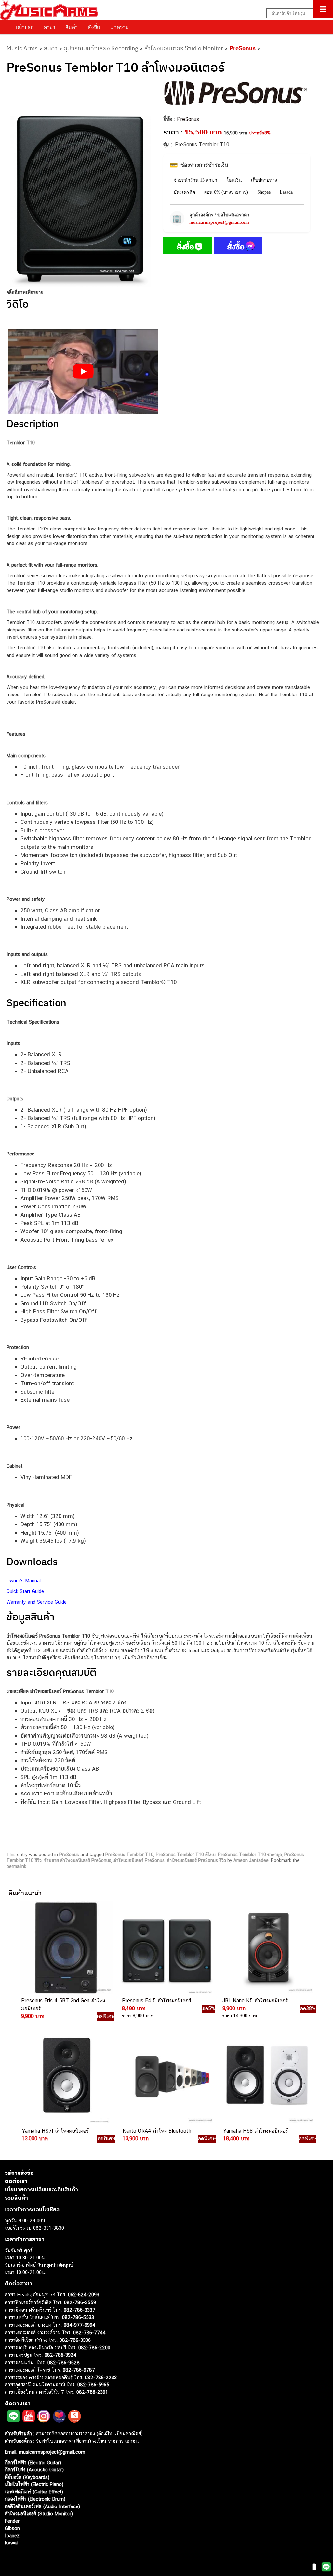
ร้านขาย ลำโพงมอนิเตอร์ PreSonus (78, 1860)
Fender (12, 2521)
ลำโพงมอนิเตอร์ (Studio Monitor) (39, 2513)
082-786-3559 (80, 2302)
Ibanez (12, 2536)
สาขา (50, 27)
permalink (16, 1866)
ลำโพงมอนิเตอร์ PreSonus (139, 1860)
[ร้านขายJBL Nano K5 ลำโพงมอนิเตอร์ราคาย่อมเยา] (267, 1948)
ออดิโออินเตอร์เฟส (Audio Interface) (42, 2506)
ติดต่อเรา (16, 2181)
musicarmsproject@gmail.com (219, 222)
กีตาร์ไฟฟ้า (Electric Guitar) (33, 2462)
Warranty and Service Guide (37, 1602)
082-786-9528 (64, 2362)
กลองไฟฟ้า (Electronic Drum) (35, 2499)
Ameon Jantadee (251, 1860)
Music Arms (22, 48)
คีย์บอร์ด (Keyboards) (27, 2477)
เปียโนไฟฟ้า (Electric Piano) (34, 2484)
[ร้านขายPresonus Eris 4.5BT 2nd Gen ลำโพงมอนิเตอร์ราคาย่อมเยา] (65, 1948)
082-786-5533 (78, 2317)
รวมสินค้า (16, 2198)
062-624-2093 (84, 2295)
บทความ (120, 27)
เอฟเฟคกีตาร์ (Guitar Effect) (34, 2492)
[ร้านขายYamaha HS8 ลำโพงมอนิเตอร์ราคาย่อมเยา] (267, 2078)
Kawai (11, 2543)
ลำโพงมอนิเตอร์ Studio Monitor (184, 48)
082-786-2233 (101, 2377)
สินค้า (72, 27)
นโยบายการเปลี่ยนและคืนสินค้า (41, 2189)
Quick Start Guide (25, 1591)
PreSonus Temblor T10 (129, 1855)
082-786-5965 (93, 2385)
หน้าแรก (25, 27)
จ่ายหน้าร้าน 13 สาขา (195, 180)
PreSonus (242, 48)
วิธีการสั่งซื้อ (19, 2173)
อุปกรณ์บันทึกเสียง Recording (101, 48)
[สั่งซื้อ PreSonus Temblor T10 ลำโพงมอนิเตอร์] (188, 247)
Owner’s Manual (24, 1581)
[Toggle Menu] (323, 9)
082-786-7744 (89, 2333)
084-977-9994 (80, 2325)
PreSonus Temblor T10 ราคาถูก (250, 1855)
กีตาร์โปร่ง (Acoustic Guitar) (34, 2470)
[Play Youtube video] (83, 372)
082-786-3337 (80, 2310)
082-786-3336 (75, 2340)
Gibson (12, 2528)
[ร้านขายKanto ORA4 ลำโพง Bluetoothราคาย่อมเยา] (166, 2078)
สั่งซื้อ (94, 27)
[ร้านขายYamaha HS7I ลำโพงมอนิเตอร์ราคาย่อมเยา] (66, 2078)
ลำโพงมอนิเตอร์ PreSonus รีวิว (196, 1860)
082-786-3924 (60, 2355)
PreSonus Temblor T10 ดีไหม (186, 1855)
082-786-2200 (94, 2347)
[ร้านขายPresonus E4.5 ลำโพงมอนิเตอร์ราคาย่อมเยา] (166, 1948)
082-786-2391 (92, 2392)
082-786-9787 (79, 2370)
